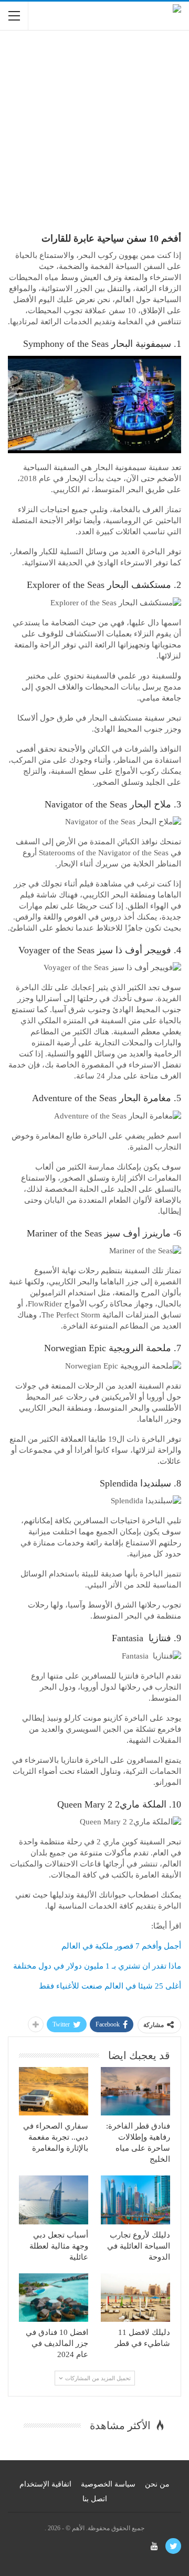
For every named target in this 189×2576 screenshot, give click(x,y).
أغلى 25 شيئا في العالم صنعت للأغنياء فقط (110, 1986)
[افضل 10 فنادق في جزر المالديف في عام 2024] (54, 2298)
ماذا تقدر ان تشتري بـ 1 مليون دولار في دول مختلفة (97, 1966)
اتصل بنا (95, 2499)
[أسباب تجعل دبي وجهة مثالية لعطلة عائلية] (54, 2200)
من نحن (157, 2484)
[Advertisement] (94, 136)
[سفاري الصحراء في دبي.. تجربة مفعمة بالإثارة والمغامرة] (54, 2091)
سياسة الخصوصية (108, 2484)
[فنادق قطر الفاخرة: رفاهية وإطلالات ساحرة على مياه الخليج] (135, 2091)
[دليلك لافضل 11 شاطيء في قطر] (135, 2298)
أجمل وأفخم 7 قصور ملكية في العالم (121, 1946)
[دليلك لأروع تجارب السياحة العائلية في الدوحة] (135, 2200)
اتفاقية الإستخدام (45, 2484)
